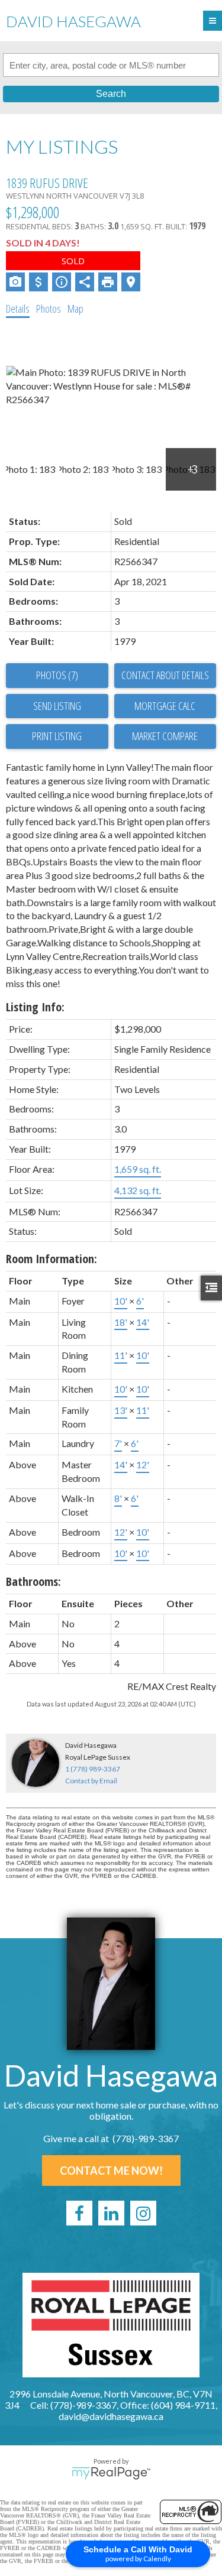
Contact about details (165, 675)
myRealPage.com (111, 2473)
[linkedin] (111, 2213)
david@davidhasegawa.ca (111, 2416)
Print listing (57, 736)
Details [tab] (18, 309)
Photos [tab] (49, 309)
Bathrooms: (33, 1581)
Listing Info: (35, 1007)
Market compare (165, 736)
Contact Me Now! (111, 2171)
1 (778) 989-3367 (93, 1769)
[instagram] (143, 2213)
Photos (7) (57, 675)
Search (111, 94)
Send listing (57, 706)
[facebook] (79, 2213)
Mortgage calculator (165, 706)
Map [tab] (75, 309)
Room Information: (52, 1259)
